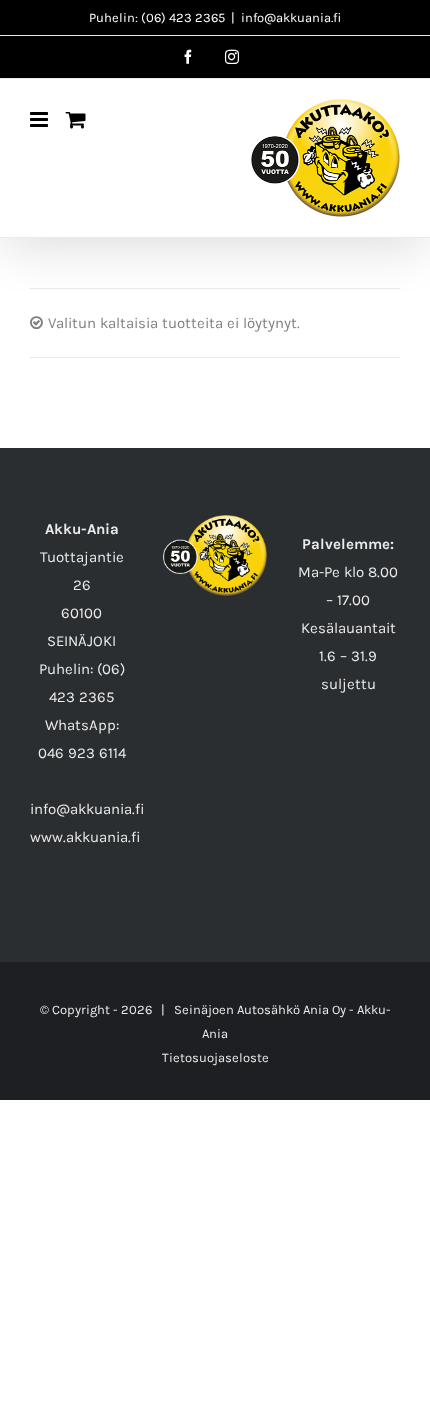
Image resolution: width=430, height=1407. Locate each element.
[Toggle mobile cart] (76, 119)
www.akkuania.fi (85, 837)
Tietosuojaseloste (215, 1057)
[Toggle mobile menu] (40, 119)
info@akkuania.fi (291, 17)
